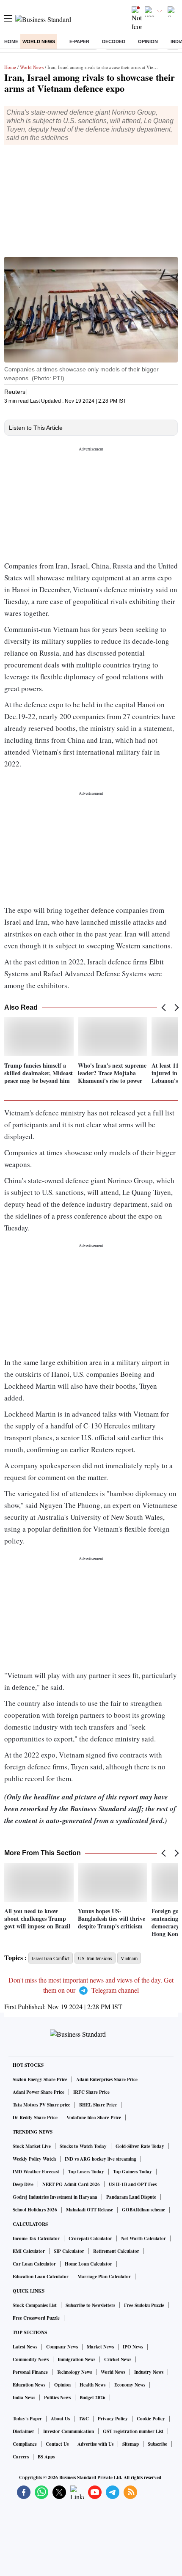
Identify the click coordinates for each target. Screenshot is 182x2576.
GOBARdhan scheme (143, 2210)
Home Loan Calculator (88, 2264)
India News (24, 2397)
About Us (60, 2419)
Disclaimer (23, 2431)
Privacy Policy (113, 2419)
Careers (21, 2457)
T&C (84, 2419)
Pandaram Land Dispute (131, 2197)
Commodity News (31, 2359)
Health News (92, 2385)
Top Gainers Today (132, 2172)
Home (11, 41)
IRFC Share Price (91, 2092)
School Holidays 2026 (35, 2210)
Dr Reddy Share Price (35, 2117)
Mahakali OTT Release (90, 2210)
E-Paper (79, 41)
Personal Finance (30, 2372)
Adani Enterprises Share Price (107, 2079)
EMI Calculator (29, 2251)
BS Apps (46, 2457)
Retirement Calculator (116, 2251)
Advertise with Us (95, 2444)
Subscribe (157, 2444)
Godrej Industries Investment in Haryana (55, 2197)
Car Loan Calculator (34, 2264)
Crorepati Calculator (90, 2238)
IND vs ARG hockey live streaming (101, 2159)
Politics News (57, 2397)
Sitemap (131, 2444)
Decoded (114, 41)
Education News (29, 2385)
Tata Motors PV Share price (41, 2105)
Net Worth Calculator (143, 2238)
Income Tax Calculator (36, 2238)
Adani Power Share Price (39, 2092)
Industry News (149, 2372)
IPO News (133, 2347)
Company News (62, 2347)
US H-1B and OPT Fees (133, 2184)
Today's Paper (27, 2419)
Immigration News (76, 2359)
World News (39, 41)
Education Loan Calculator (41, 2277)
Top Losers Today (86, 2172)
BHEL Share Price (98, 2105)
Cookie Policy (151, 2419)
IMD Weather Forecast (36, 2172)
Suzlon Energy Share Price (40, 2079)
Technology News (74, 2372)
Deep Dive (23, 2184)
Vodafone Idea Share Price (94, 2117)
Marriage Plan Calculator (104, 2277)
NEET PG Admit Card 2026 (71, 2184)
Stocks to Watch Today (83, 2146)
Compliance (25, 2444)
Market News (100, 2347)
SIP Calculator (69, 2251)
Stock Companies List (35, 2305)
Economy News (130, 2385)
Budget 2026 (92, 2397)
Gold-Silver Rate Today (140, 2146)
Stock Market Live (32, 2146)
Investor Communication (69, 2431)
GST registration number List (133, 2431)
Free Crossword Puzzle (36, 2318)
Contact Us (57, 2444)
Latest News (25, 2347)
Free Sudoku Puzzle (144, 2305)
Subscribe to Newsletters (90, 2305)
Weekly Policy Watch (34, 2159)
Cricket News (118, 2359)
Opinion (148, 41)
